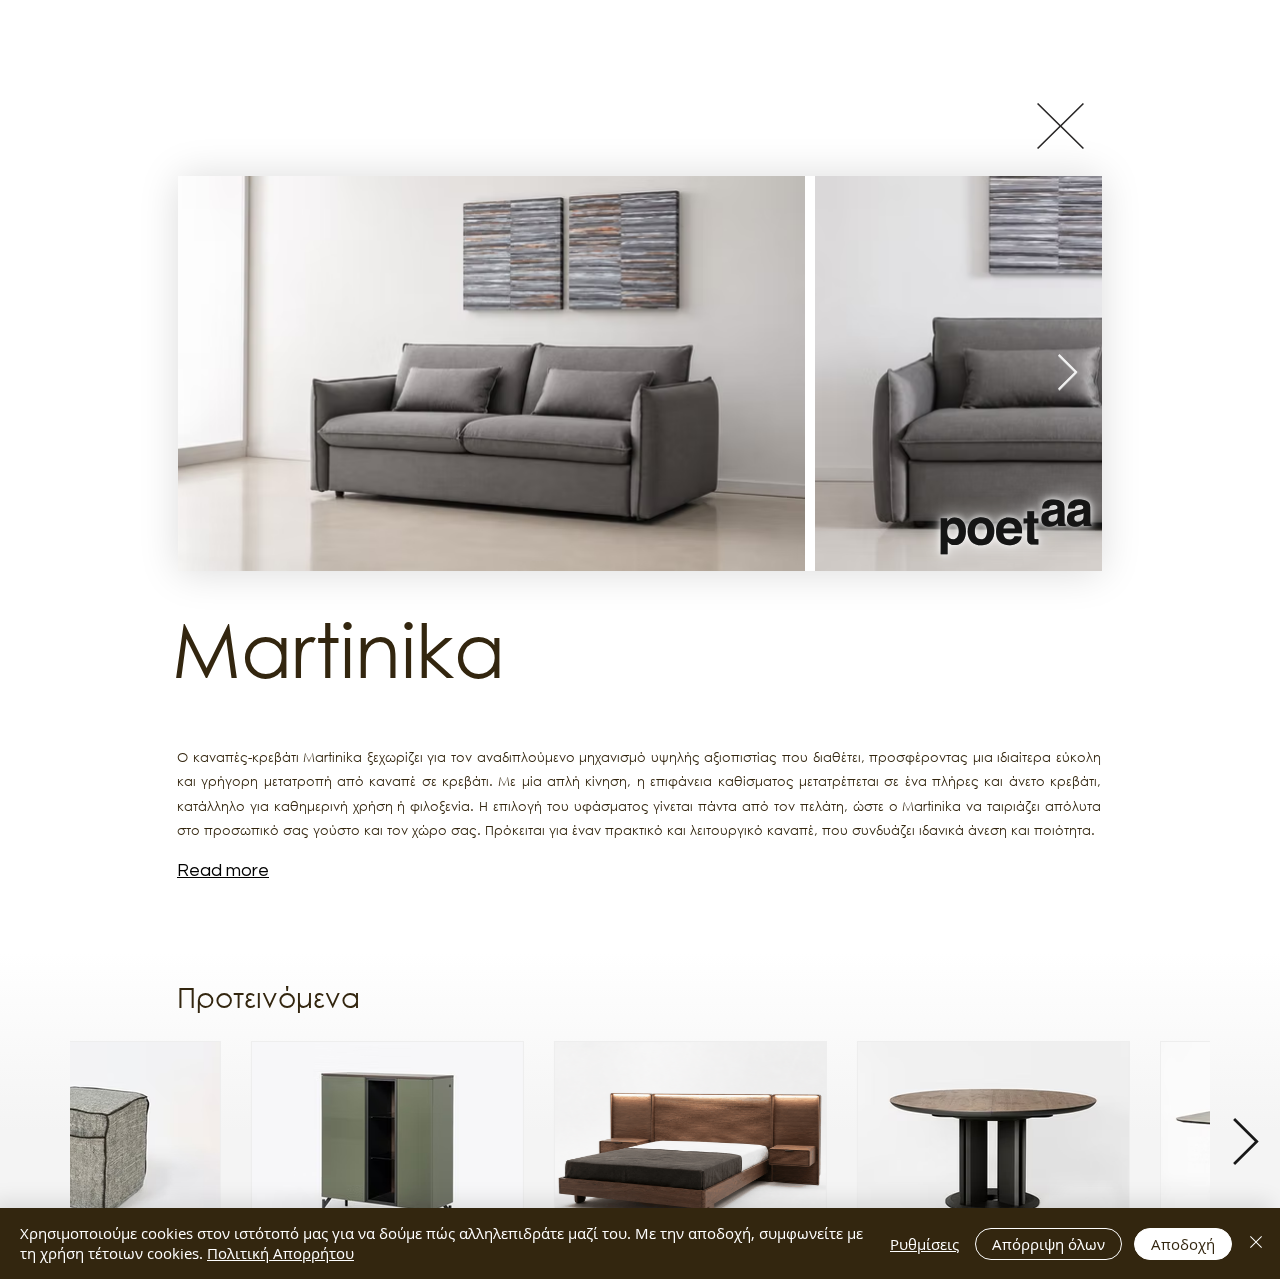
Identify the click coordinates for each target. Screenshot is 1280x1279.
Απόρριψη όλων (1048, 1244)
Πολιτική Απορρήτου (280, 1253)
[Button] (1060, 125)
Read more (223, 870)
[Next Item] (1067, 373)
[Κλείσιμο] (1256, 1243)
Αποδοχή (1183, 1244)
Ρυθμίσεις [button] (924, 1244)
